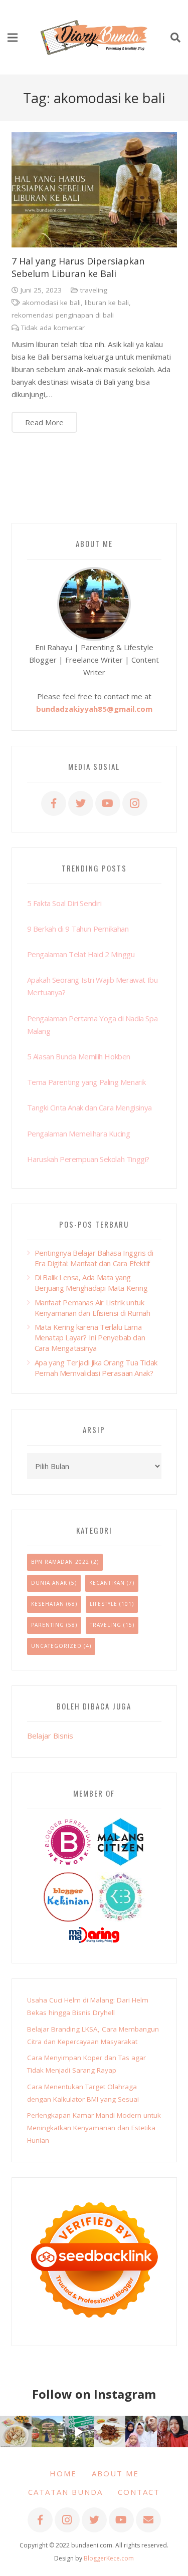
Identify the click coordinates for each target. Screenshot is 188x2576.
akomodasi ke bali (51, 303)
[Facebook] (54, 803)
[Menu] (13, 38)
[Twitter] (81, 803)
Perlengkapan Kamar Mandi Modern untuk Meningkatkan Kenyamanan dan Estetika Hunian (94, 2128)
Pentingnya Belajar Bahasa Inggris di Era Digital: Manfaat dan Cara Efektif (94, 1258)
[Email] (148, 2520)
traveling (94, 290)
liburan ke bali (107, 303)
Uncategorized (56, 1646)
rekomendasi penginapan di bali (63, 315)
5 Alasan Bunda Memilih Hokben (79, 1056)
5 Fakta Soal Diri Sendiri (64, 903)
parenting (48, 1625)
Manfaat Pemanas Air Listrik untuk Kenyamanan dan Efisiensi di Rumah (92, 1308)
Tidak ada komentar (53, 328)
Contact (139, 2492)
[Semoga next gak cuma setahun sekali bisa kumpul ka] (78, 2431)
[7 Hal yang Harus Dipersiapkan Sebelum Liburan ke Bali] (94, 190)
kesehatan (48, 1604)
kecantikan (107, 1583)
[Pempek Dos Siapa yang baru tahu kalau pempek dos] (16, 2431)
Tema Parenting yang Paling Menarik (86, 1082)
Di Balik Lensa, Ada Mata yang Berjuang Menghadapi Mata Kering (91, 1282)
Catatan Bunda (65, 2492)
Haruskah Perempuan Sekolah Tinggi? (88, 1159)
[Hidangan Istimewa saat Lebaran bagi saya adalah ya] (110, 2431)
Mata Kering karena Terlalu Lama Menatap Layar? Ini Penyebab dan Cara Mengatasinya (90, 1337)
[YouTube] (108, 803)
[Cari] (175, 38)
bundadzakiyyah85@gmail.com (94, 709)
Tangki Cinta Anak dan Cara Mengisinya (89, 1107)
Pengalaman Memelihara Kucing (79, 1133)
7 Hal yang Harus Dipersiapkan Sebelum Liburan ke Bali (78, 267)
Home (63, 2473)
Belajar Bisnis (50, 1736)
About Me (115, 2473)
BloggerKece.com (109, 2558)
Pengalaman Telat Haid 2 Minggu (81, 954)
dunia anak (49, 1583)
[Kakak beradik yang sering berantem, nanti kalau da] (47, 2431)
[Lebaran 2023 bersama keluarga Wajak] (141, 2431)
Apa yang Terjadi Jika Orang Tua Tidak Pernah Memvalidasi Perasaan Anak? (96, 1368)
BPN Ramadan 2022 (60, 1562)
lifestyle (104, 1604)
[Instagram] (135, 803)
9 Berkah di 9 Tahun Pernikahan (78, 929)
